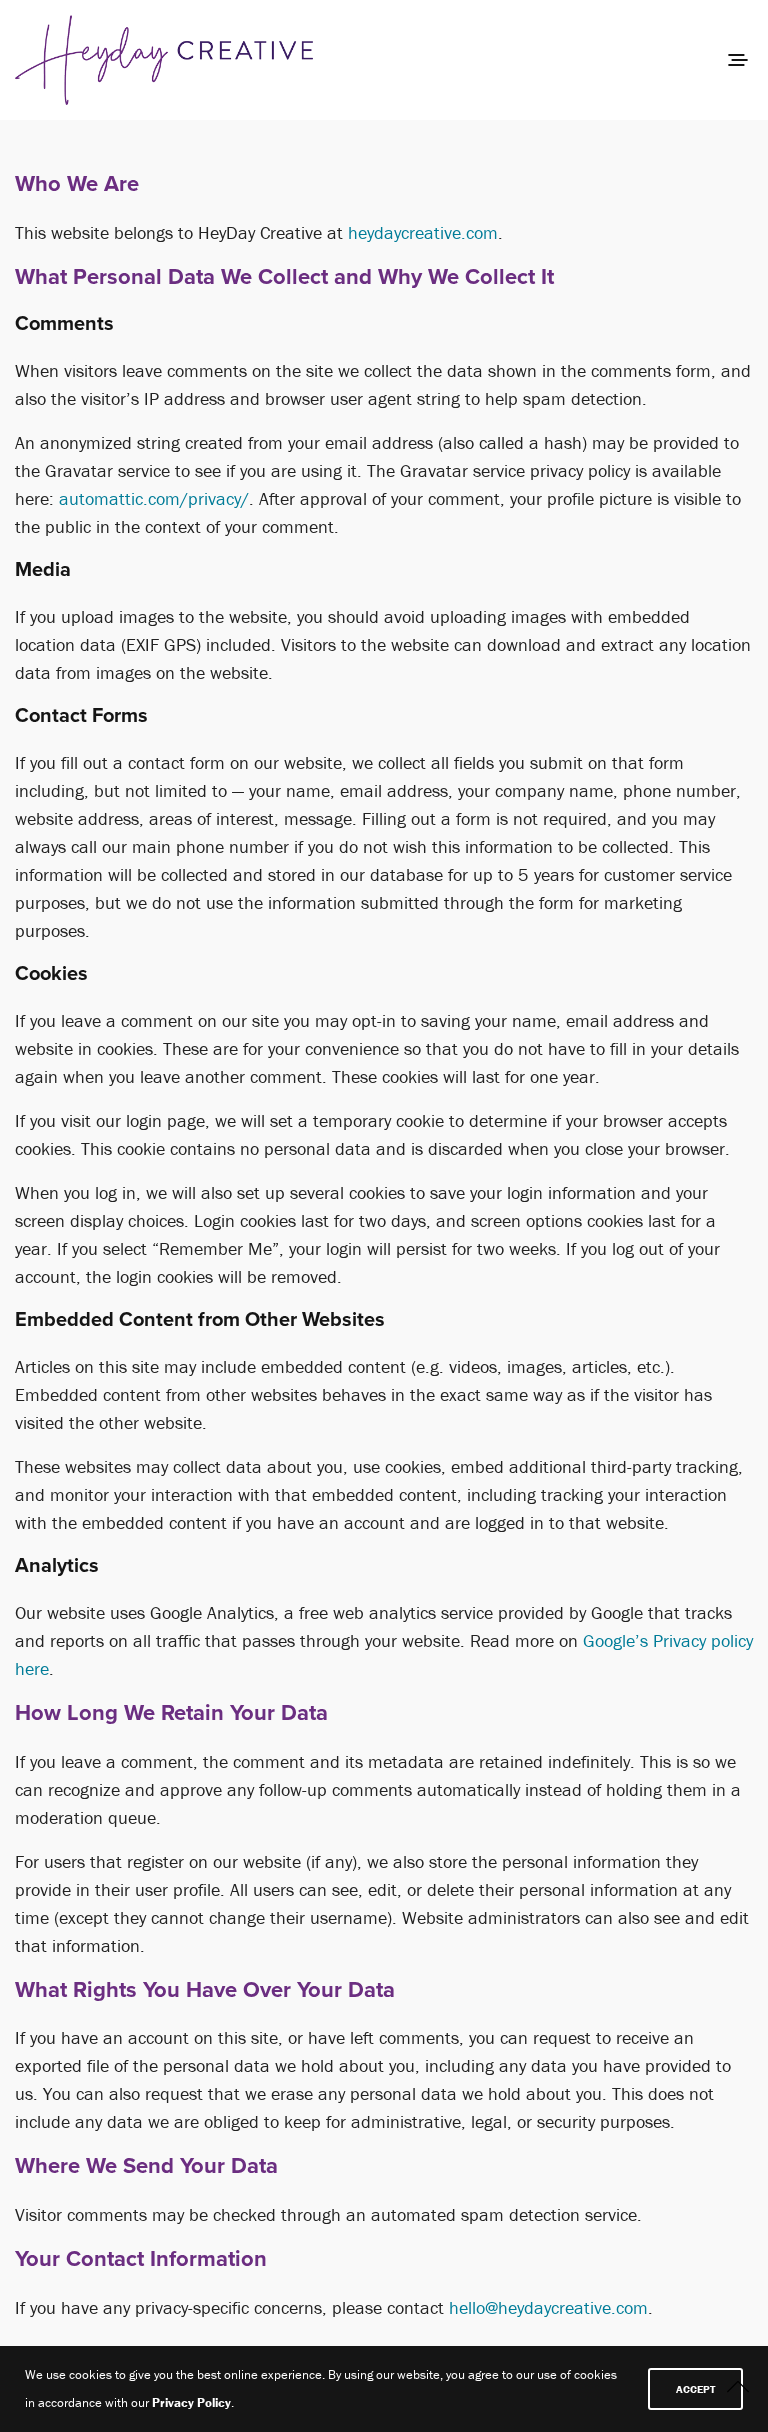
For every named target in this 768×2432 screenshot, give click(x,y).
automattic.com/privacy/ (154, 498)
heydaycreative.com (423, 232)
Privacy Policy (191, 2402)
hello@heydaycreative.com (548, 2307)
